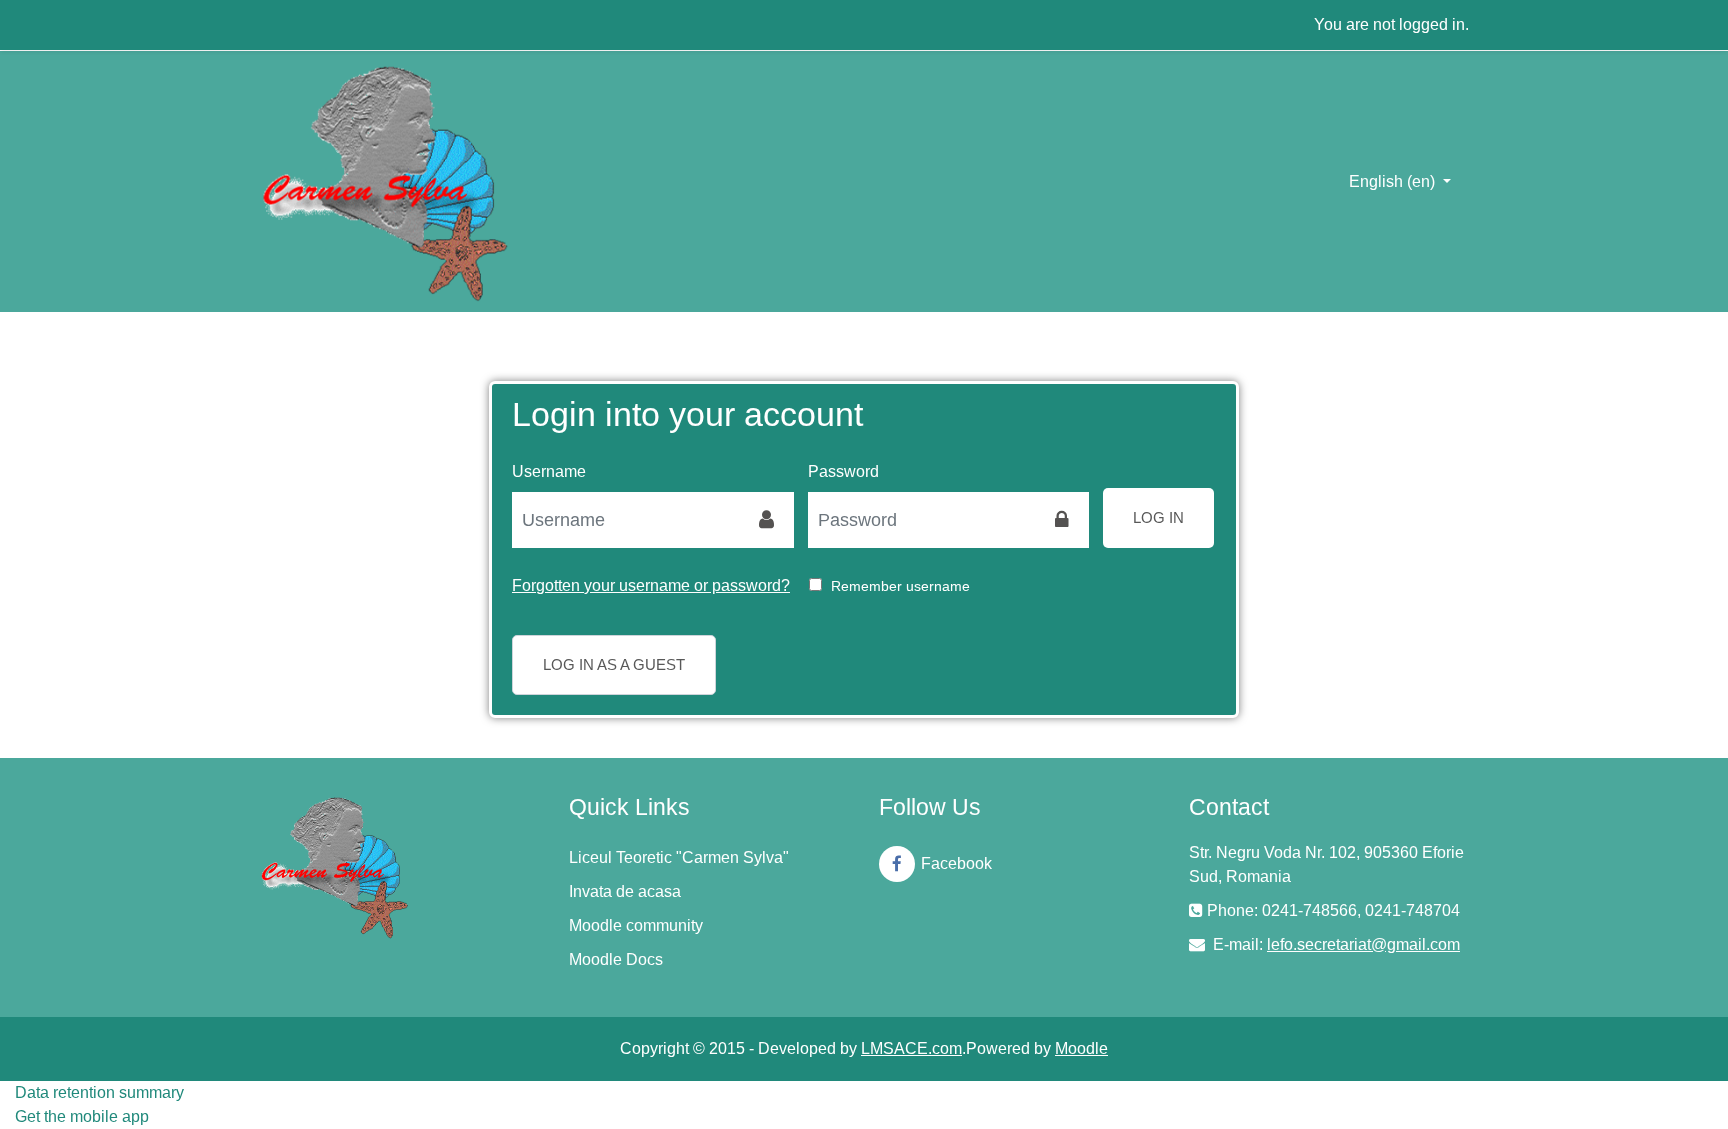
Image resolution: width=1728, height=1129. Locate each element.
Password (843, 471)
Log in (1158, 517)
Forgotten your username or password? (651, 585)
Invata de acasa (625, 891)
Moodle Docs (616, 959)
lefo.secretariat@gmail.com (1363, 944)
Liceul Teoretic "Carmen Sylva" (679, 857)
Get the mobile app (82, 1116)
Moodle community (636, 925)
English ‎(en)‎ (1394, 181)
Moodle (1081, 1048)
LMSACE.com (911, 1048)
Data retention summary (99, 1092)
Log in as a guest (614, 664)
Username (549, 471)
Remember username (900, 586)
